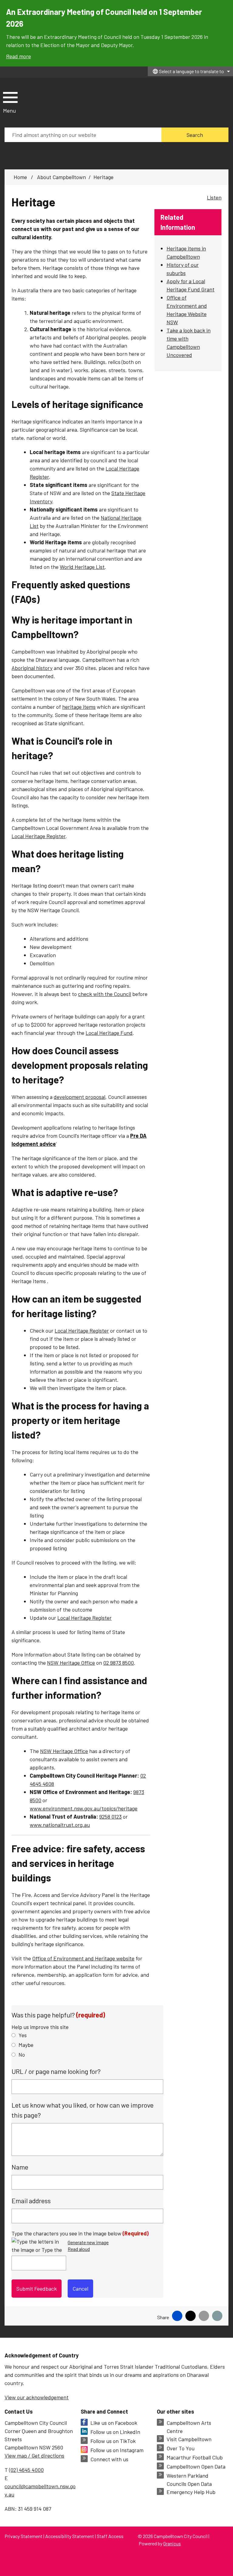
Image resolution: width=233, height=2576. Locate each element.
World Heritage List (82, 567)
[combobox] (190, 71)
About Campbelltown (61, 177)
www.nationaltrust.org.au (60, 1825)
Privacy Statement (24, 2536)
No (22, 2054)
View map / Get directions (34, 2455)
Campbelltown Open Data (196, 2466)
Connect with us (109, 2459)
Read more (19, 56)
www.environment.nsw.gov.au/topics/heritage (84, 1808)
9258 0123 (110, 1816)
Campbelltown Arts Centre (189, 2427)
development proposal (79, 1097)
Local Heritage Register (39, 836)
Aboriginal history (32, 668)
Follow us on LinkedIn (115, 2432)
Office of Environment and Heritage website (83, 1958)
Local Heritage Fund (109, 1033)
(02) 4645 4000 (26, 2470)
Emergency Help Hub (191, 2492)
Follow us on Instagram (117, 2450)
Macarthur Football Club (195, 2457)
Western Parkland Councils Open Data (189, 2480)
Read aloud (79, 2249)
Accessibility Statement (70, 2536)
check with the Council (105, 994)
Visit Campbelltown (189, 2439)
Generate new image (88, 2243)
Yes (23, 2035)
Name (20, 2167)
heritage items (79, 707)
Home (20, 177)
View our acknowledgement (37, 2397)
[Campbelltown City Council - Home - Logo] (55, 103)
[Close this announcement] (226, 7)
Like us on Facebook (114, 2423)
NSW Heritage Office (71, 1663)
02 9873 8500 (118, 1663)
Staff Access (110, 2536)
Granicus (172, 2543)
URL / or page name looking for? (56, 2071)
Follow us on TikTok (113, 2441)
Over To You (181, 2448)
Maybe (26, 2045)
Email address (31, 2200)
